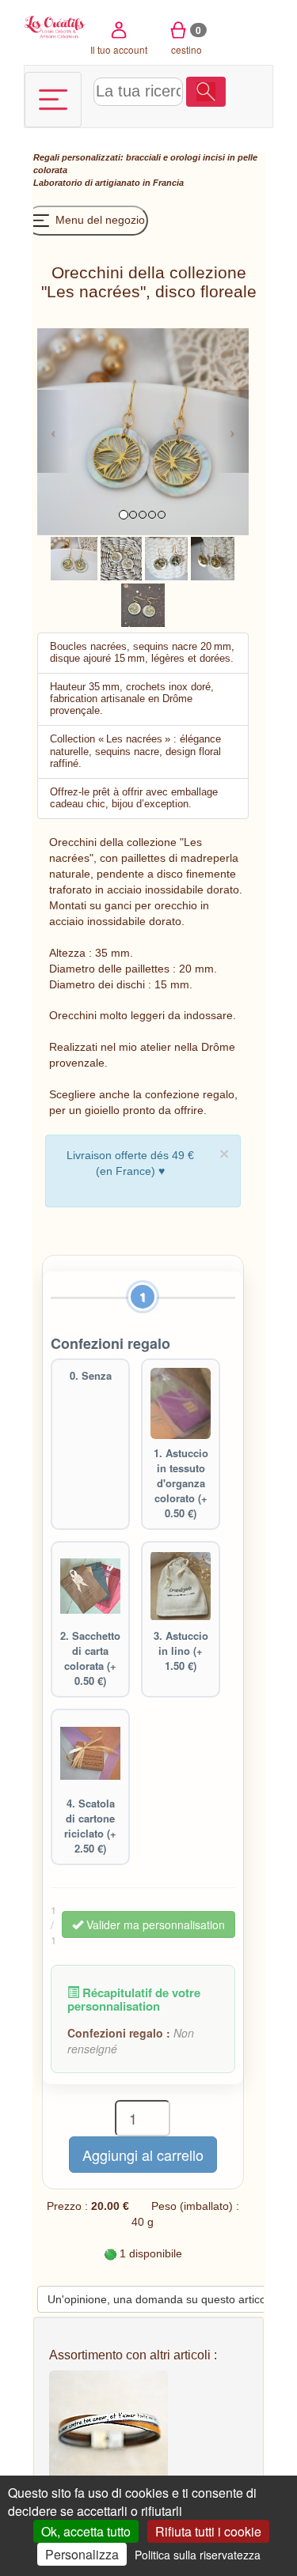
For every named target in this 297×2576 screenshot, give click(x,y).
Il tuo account (119, 49)
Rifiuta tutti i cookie (208, 2531)
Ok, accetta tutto (86, 2531)
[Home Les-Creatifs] (55, 26)
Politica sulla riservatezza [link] (198, 2555)
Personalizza (82, 2554)
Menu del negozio (99, 220)
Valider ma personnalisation (154, 1924)
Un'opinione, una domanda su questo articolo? (164, 2299)
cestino (187, 40)
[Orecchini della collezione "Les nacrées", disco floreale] (74, 557)
